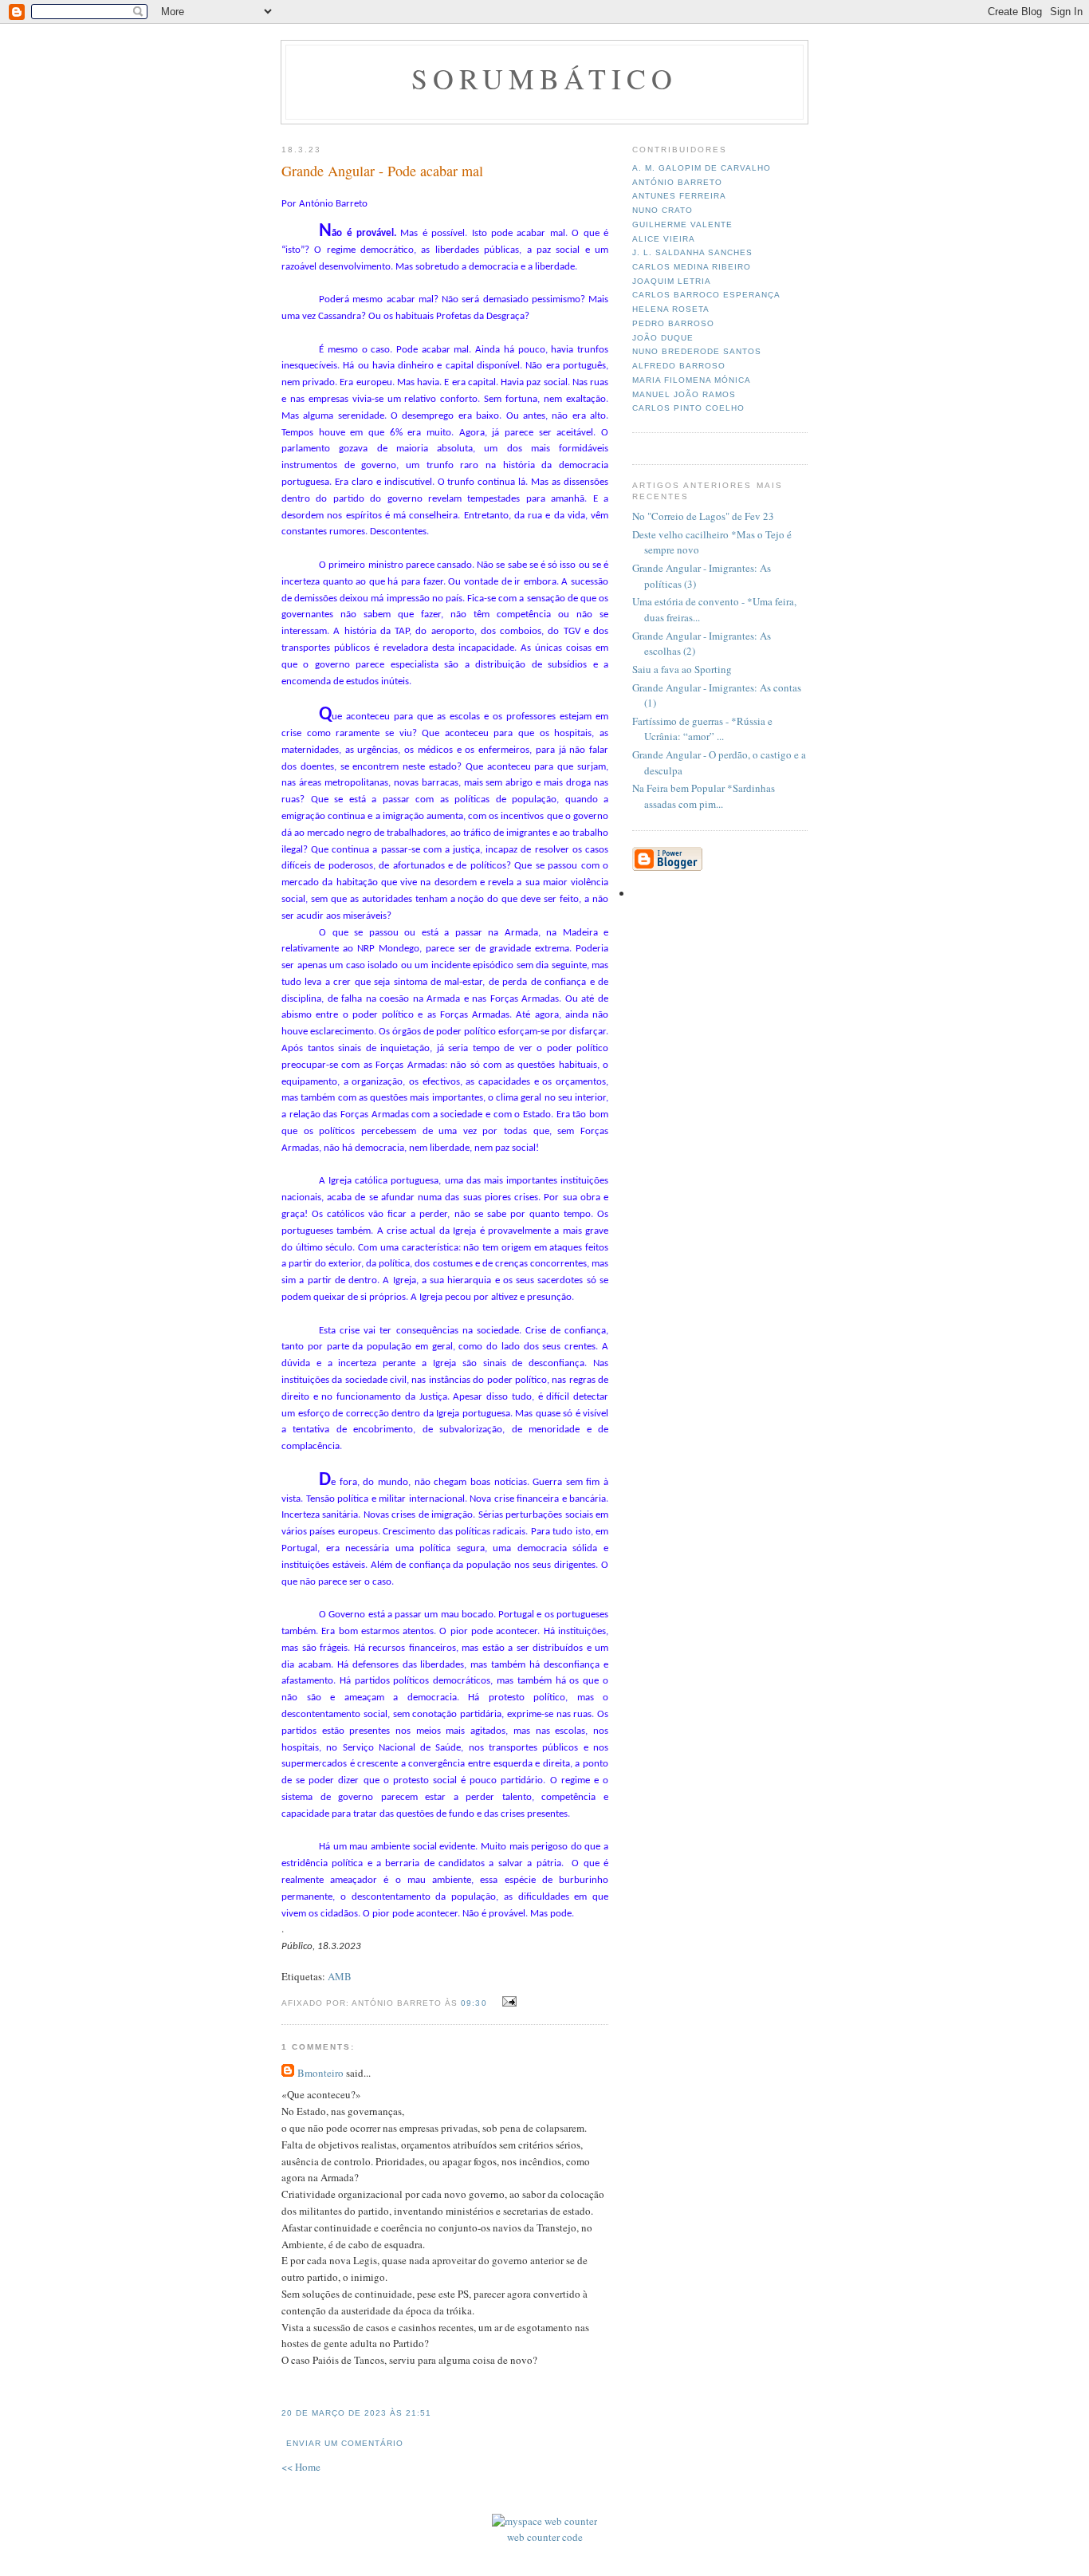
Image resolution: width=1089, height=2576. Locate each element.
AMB (340, 1976)
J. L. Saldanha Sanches (692, 252)
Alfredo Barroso (679, 366)
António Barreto (677, 182)
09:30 (474, 2003)
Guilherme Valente (682, 225)
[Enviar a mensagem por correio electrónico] (507, 2002)
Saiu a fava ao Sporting (682, 669)
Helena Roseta (671, 309)
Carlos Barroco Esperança (706, 295)
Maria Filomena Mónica (692, 380)
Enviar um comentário (345, 2443)
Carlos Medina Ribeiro (692, 267)
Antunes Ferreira (679, 196)
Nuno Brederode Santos (697, 351)
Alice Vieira (664, 239)
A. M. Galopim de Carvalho (702, 168)
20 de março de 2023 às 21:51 (356, 2413)
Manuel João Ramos (684, 394)
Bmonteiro (320, 2073)
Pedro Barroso (673, 323)
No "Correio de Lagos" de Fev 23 (703, 516)
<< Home (301, 2467)
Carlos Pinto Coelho (688, 408)
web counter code (545, 2537)
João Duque (663, 338)
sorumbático (545, 78)
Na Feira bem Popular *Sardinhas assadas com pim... (704, 796)
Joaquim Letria (672, 281)
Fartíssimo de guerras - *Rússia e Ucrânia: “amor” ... (702, 729)
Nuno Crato (662, 210)
